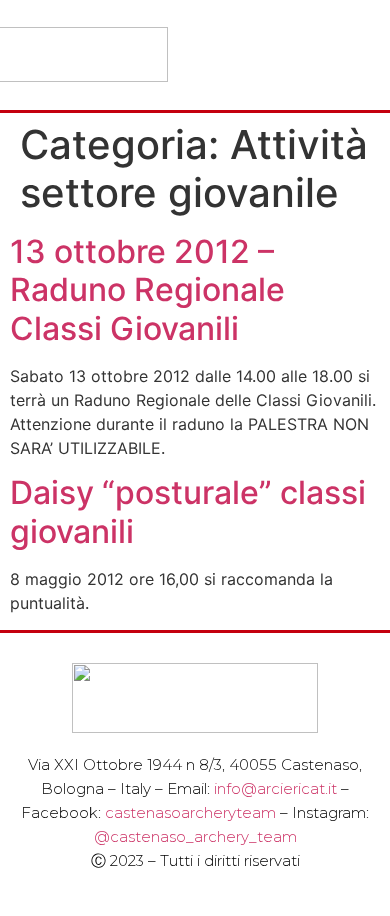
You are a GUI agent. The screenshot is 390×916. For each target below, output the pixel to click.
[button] (362, 54)
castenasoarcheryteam (190, 812)
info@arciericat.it (275, 788)
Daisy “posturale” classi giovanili (188, 511)
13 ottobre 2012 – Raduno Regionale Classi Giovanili (147, 290)
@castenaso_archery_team (195, 836)
